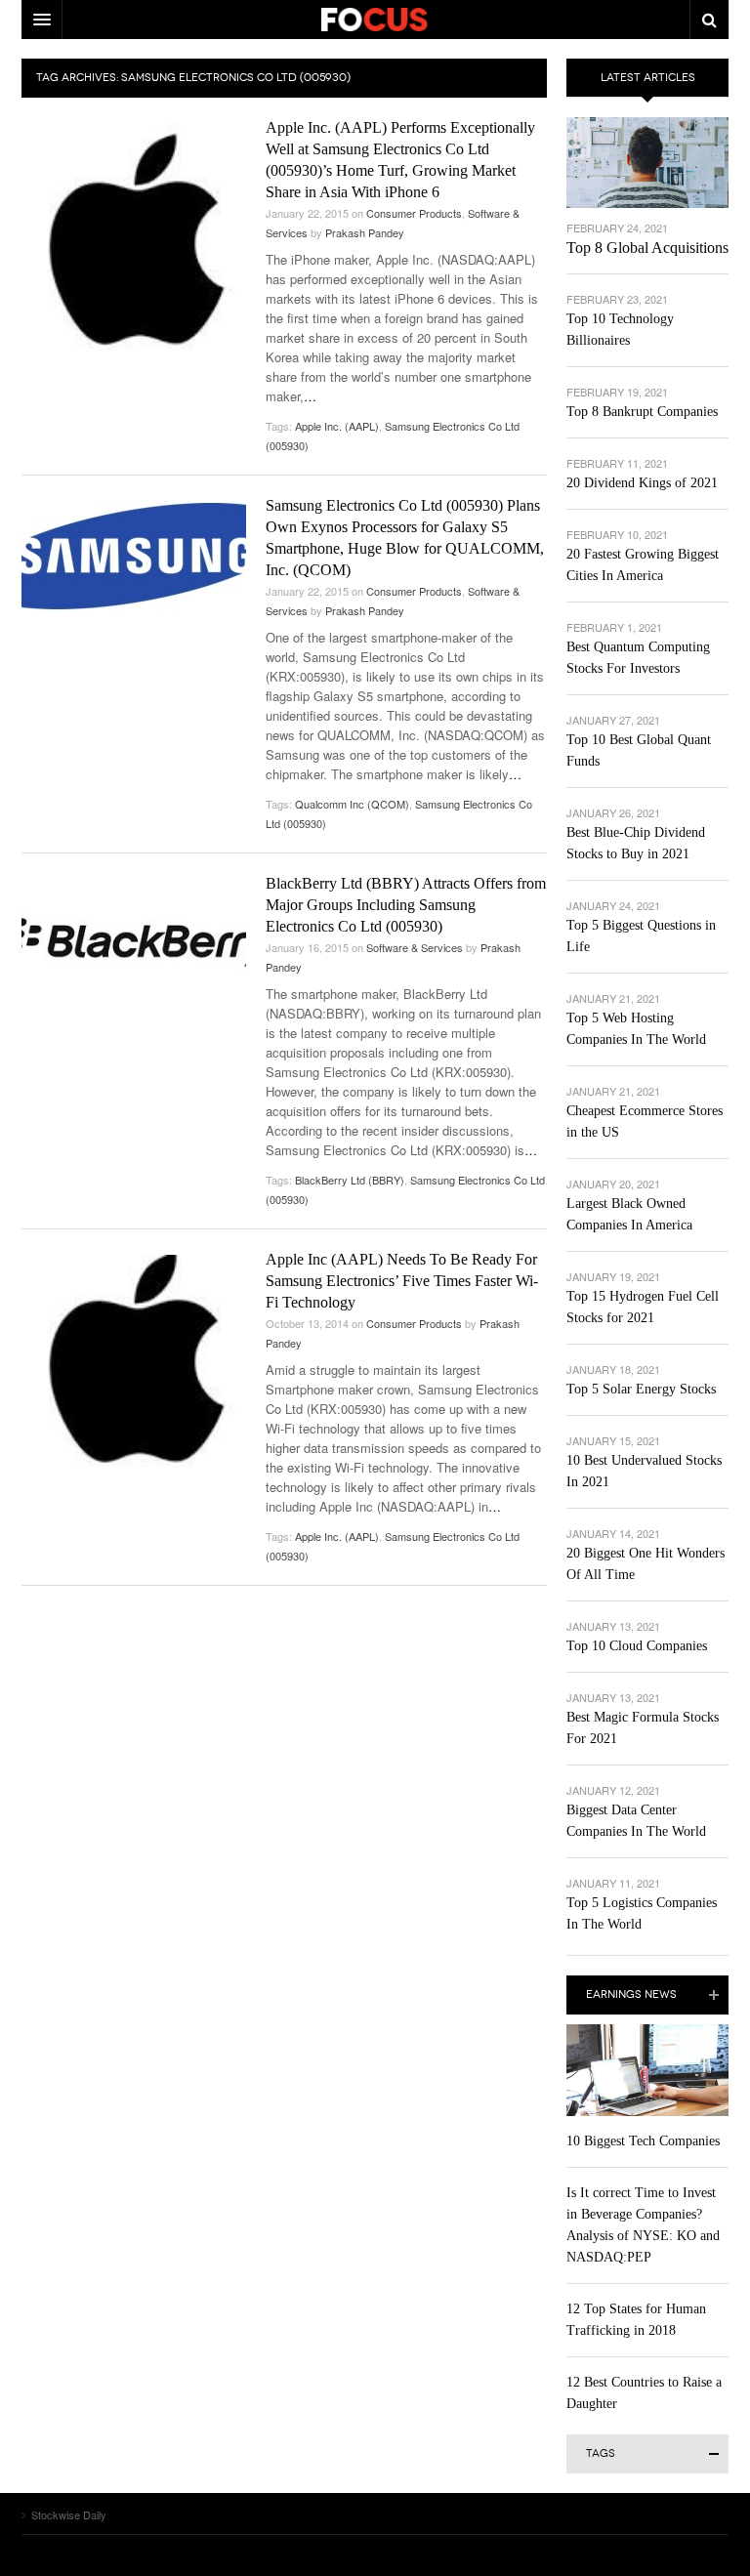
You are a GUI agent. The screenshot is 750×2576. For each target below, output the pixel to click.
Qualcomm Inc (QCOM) (352, 804)
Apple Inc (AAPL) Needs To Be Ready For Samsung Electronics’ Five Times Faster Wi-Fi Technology (402, 1281)
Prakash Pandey (365, 232)
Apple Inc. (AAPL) (337, 426)
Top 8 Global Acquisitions (647, 248)
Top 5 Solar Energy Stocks (641, 1389)
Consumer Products (414, 213)
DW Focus (375, 20)
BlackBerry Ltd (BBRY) (350, 1180)
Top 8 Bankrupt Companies (642, 412)
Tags (601, 2453)
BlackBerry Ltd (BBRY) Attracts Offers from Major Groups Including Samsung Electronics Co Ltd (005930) (406, 905)
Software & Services (415, 947)
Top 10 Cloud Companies (637, 1646)
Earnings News (631, 1994)
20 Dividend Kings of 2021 (642, 483)
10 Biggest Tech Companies (643, 2141)
